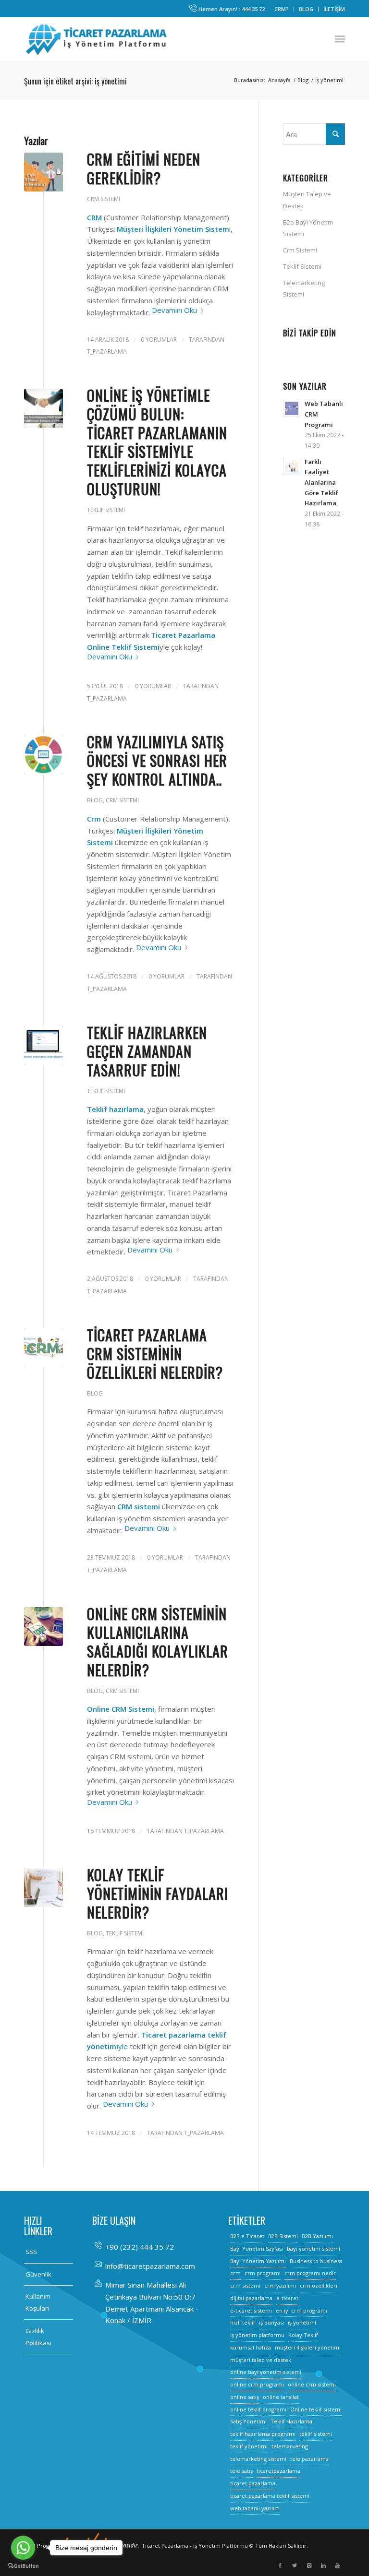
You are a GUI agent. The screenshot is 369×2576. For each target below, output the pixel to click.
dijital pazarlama (251, 2298)
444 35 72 (253, 9)
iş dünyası (271, 2322)
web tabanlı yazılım (255, 2508)
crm (235, 2273)
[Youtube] (338, 2565)
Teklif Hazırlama (291, 2421)
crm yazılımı (280, 2285)
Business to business (316, 2261)
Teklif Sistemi (106, 510)
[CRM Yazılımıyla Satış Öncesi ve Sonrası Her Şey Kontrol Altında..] (43, 755)
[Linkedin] (323, 2565)
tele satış (241, 2471)
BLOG (306, 9)
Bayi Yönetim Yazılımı (258, 2261)
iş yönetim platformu (257, 2335)
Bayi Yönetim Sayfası (257, 2248)
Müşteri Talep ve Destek (307, 200)
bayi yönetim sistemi (314, 2248)
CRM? (282, 9)
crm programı (263, 2273)
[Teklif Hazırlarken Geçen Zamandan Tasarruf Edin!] (43, 1045)
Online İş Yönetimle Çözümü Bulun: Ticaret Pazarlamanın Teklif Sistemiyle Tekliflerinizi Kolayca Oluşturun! (157, 442)
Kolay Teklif (303, 2335)
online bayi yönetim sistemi (266, 2372)
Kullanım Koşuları (38, 2302)
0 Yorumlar (159, 340)
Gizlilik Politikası (38, 2337)
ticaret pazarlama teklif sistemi (270, 2496)
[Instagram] (309, 2565)
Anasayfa (279, 80)
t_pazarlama (107, 352)
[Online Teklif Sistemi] (43, 408)
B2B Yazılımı (317, 2236)
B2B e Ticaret (247, 2236)
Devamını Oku (174, 310)
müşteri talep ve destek (261, 2360)
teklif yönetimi (249, 2446)
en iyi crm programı (301, 2310)
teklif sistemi (316, 2434)
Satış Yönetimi (248, 2421)
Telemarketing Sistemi (304, 289)
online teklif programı (258, 2409)
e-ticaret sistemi (251, 2310)
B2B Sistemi (283, 2236)
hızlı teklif (243, 2322)
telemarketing (290, 2446)
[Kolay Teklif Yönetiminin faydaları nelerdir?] (43, 1888)
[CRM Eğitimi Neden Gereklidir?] (43, 172)
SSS (31, 2252)
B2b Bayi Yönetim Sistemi (308, 228)
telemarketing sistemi (258, 2459)
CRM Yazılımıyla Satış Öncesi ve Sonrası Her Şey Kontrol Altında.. (157, 760)
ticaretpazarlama (278, 2471)
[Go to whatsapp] (23, 2548)
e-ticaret (287, 2298)
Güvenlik (38, 2274)
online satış (245, 2397)
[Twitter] (295, 2565)
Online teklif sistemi (316, 2409)
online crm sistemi (312, 2384)
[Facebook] (280, 2565)
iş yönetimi (302, 2322)
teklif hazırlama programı (263, 2434)
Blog (303, 80)
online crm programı (257, 2384)
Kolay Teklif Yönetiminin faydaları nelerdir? (158, 1893)
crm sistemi (245, 2285)
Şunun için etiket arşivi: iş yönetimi (75, 81)
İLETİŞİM (334, 9)
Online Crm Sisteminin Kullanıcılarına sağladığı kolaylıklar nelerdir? (158, 1642)
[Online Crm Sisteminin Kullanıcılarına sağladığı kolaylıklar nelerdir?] (43, 1627)
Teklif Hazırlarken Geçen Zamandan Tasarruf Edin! (147, 1051)
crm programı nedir (310, 2273)
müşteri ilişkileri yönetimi (308, 2347)
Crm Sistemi (104, 199)
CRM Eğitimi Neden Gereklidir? (144, 168)
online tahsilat (281, 2397)
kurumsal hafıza (251, 2347)
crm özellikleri (319, 2285)
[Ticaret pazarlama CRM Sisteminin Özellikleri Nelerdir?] (43, 1348)
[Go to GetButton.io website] (23, 2566)
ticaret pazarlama (253, 2483)
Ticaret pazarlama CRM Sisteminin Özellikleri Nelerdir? (155, 1354)
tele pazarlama (309, 2459)
